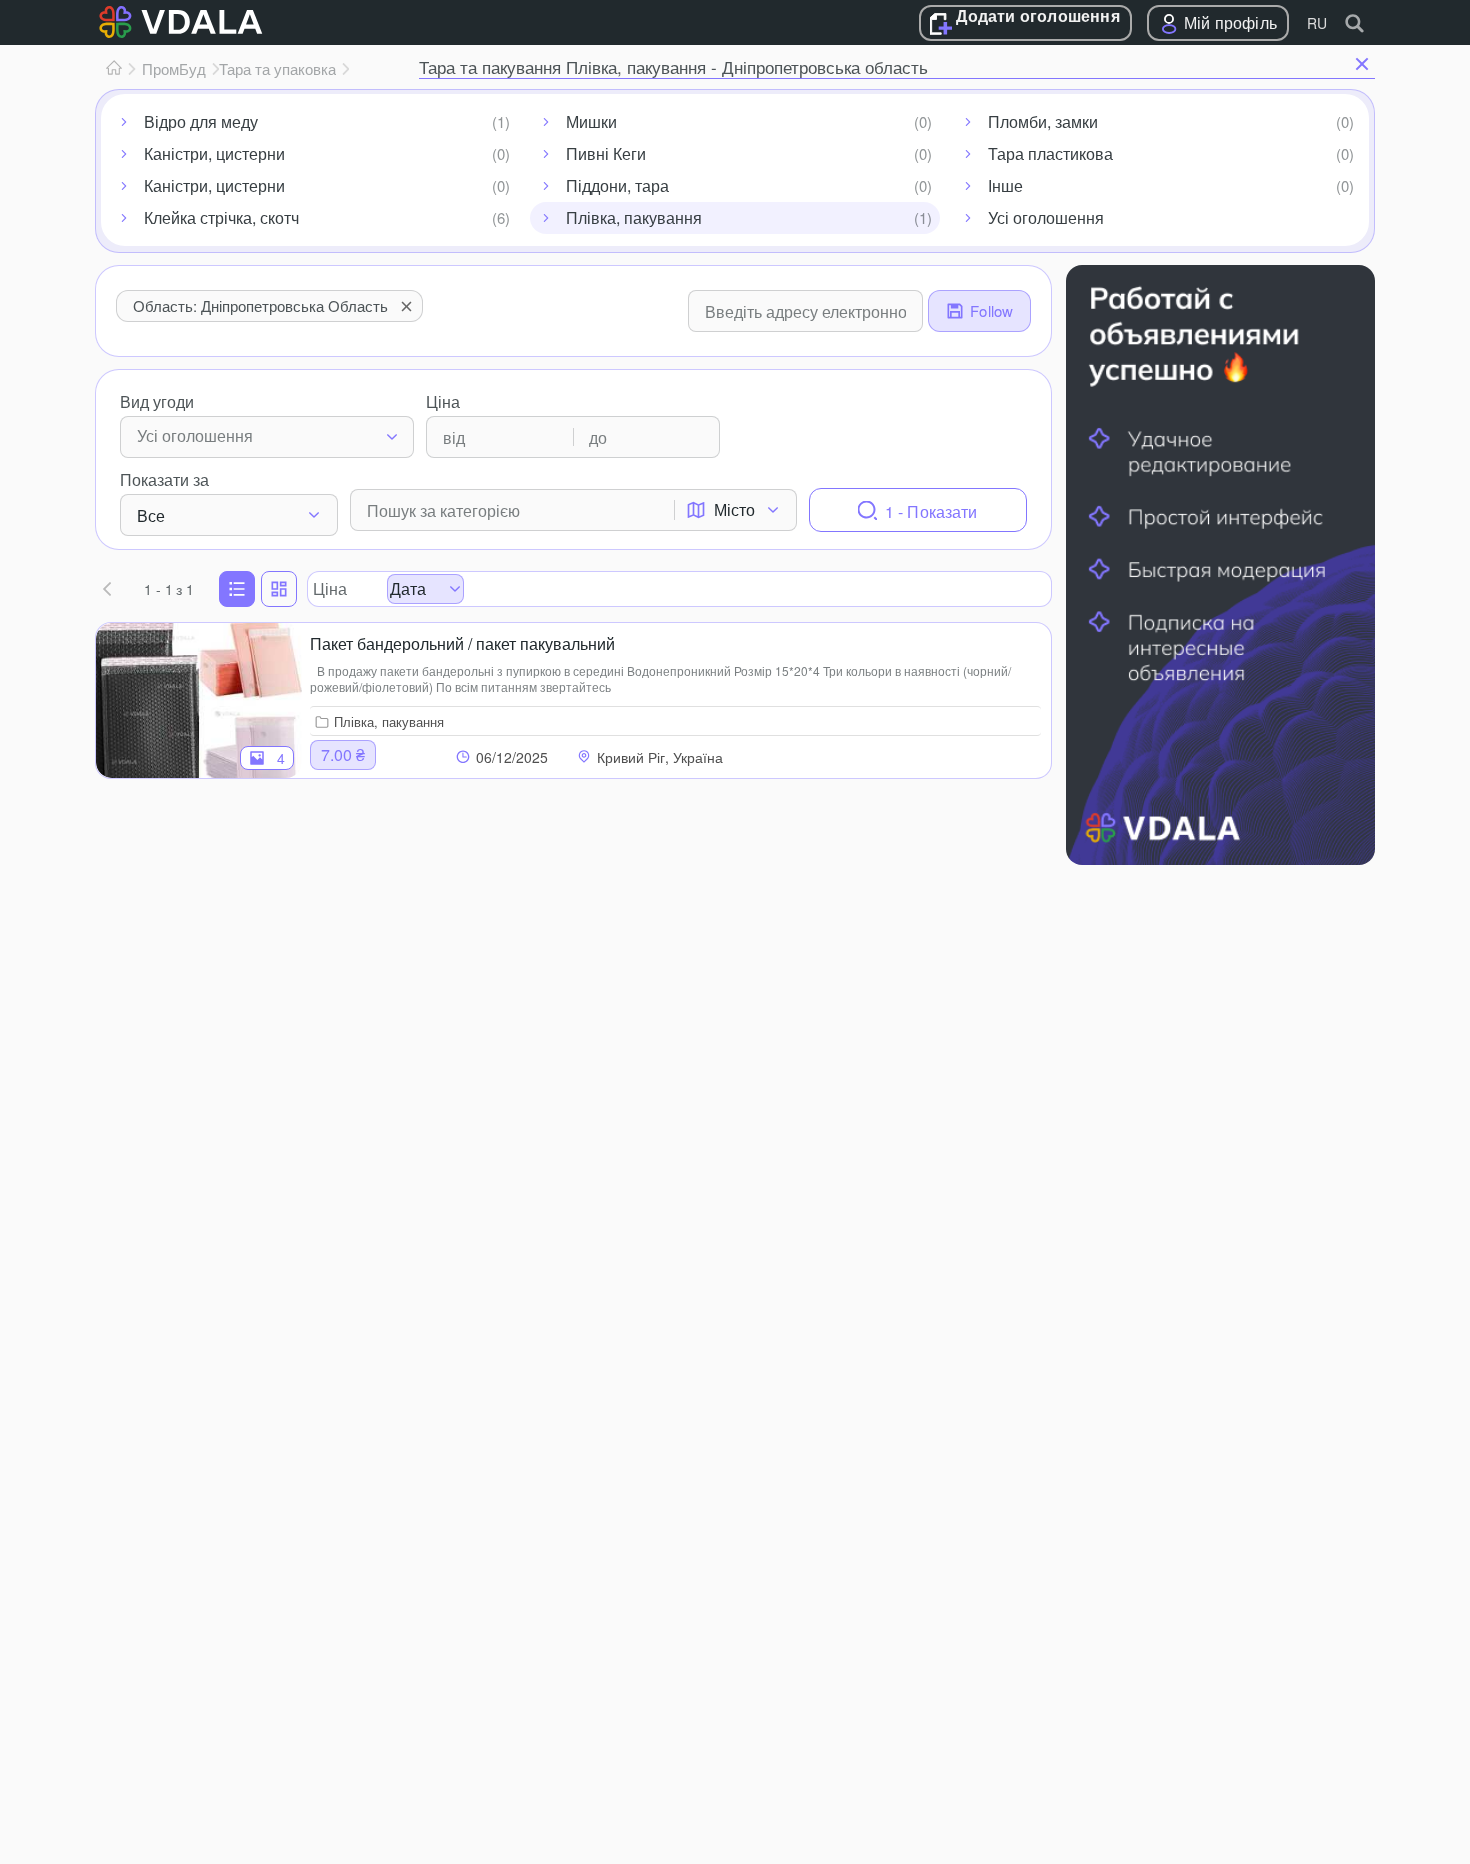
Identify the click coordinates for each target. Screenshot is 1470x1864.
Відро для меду (201, 121)
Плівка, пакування (634, 217)
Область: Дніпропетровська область (260, 305)
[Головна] (114, 69)
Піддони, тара (617, 185)
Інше (1005, 185)
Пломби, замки (1043, 121)
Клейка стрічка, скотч (221, 217)
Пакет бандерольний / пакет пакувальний (462, 643)
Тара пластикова (1050, 153)
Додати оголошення (1037, 17)
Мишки (591, 121)
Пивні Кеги (606, 153)
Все (151, 515)
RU (1317, 23)
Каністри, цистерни (214, 153)
